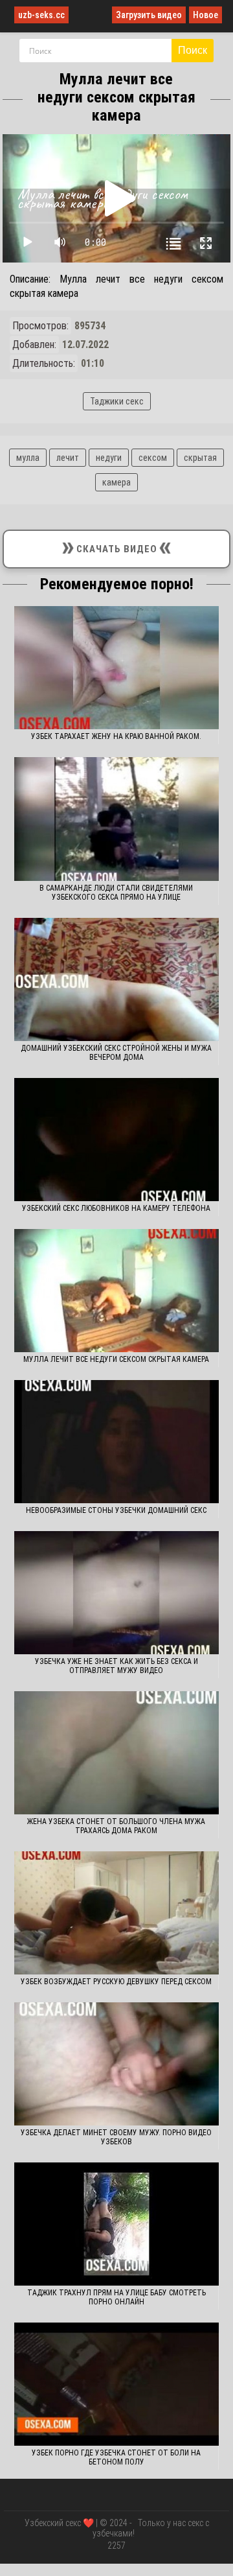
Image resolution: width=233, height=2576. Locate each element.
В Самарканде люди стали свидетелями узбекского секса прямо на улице (116, 893)
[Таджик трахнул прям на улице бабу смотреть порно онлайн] (117, 2224)
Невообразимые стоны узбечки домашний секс (116, 1510)
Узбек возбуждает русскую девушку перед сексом (116, 1982)
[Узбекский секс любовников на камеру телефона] (117, 1140)
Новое (205, 15)
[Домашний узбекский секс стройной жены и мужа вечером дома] (117, 979)
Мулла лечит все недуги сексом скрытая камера (116, 1359)
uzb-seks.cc (41, 15)
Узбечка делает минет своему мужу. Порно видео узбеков (116, 2137)
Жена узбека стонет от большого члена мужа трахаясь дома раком (116, 1826)
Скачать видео (116, 546)
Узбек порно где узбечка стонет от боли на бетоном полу (116, 2457)
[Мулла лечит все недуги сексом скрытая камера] (117, 1291)
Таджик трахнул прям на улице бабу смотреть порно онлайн (116, 2297)
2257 (116, 2546)
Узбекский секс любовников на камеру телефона (116, 1208)
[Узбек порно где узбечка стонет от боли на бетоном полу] (117, 2384)
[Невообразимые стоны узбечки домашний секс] (117, 1442)
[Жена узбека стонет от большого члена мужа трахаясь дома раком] (117, 1753)
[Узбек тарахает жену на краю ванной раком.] (117, 668)
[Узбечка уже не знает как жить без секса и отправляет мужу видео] (117, 1593)
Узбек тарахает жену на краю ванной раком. (116, 736)
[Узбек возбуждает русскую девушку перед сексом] (117, 1913)
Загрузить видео (149, 15)
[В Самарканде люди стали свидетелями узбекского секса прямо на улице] (117, 819)
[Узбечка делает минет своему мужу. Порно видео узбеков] (117, 2064)
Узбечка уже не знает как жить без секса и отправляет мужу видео (116, 1666)
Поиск (193, 50)
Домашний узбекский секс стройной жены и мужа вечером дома (116, 1053)
